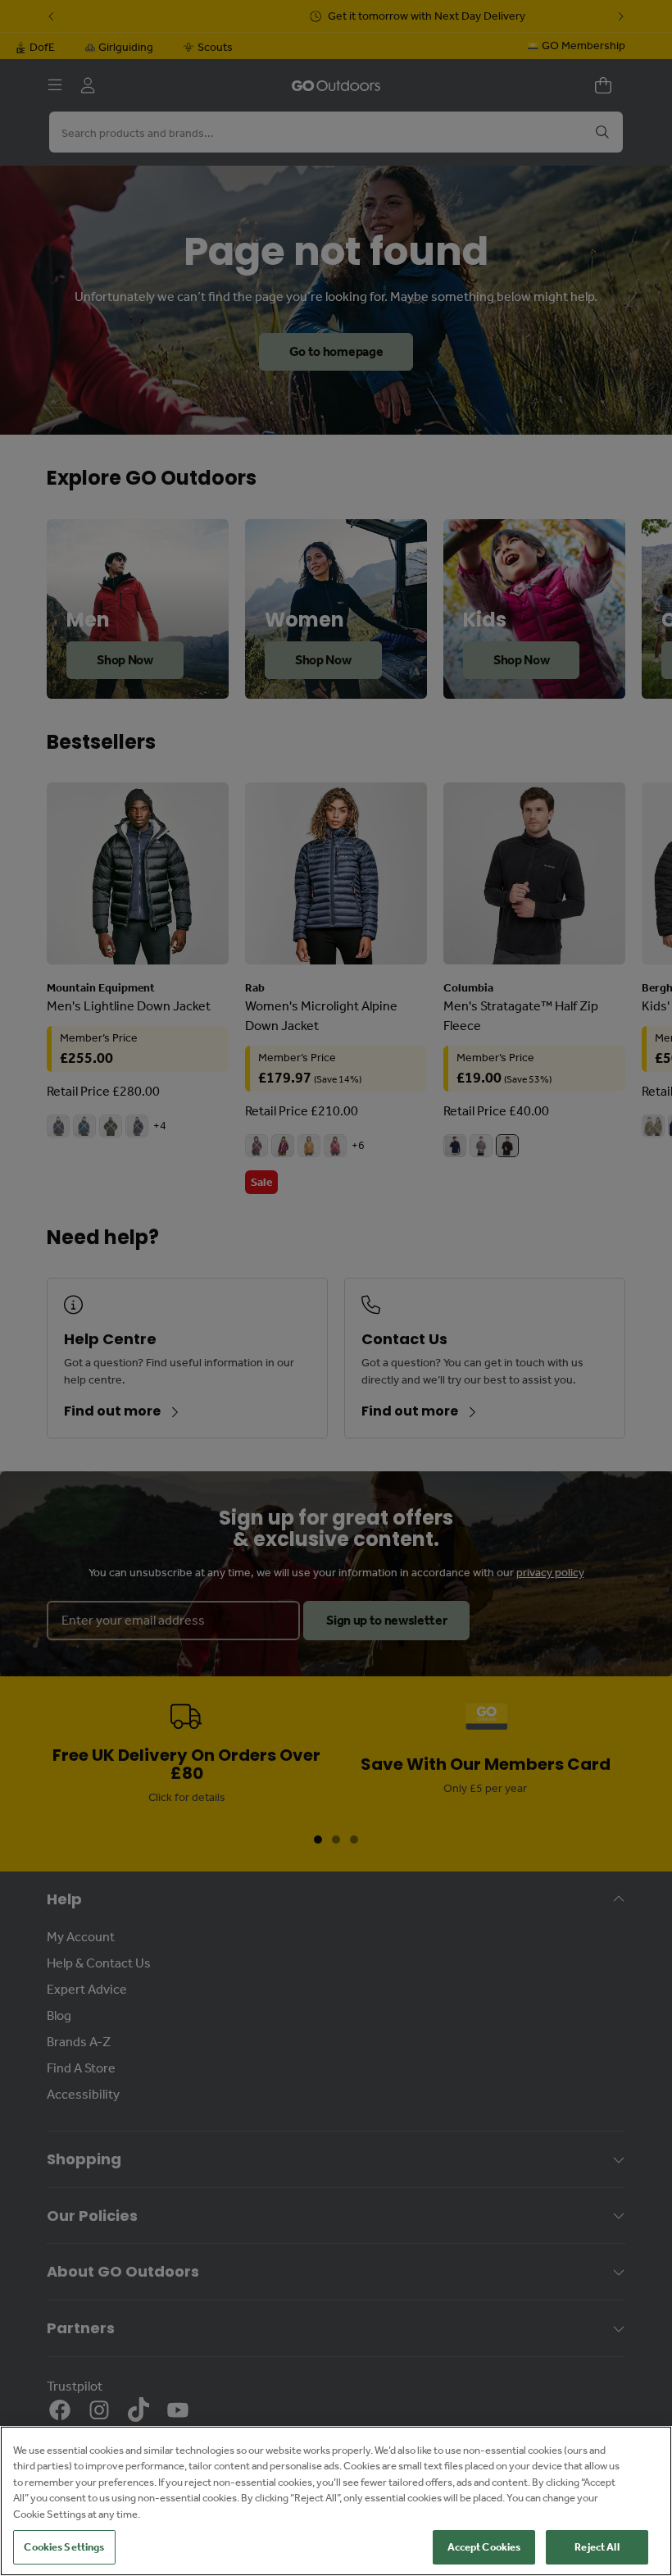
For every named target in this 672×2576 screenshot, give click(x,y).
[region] (336, 2501)
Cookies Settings (64, 2547)
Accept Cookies (484, 2547)
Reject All (597, 2547)
